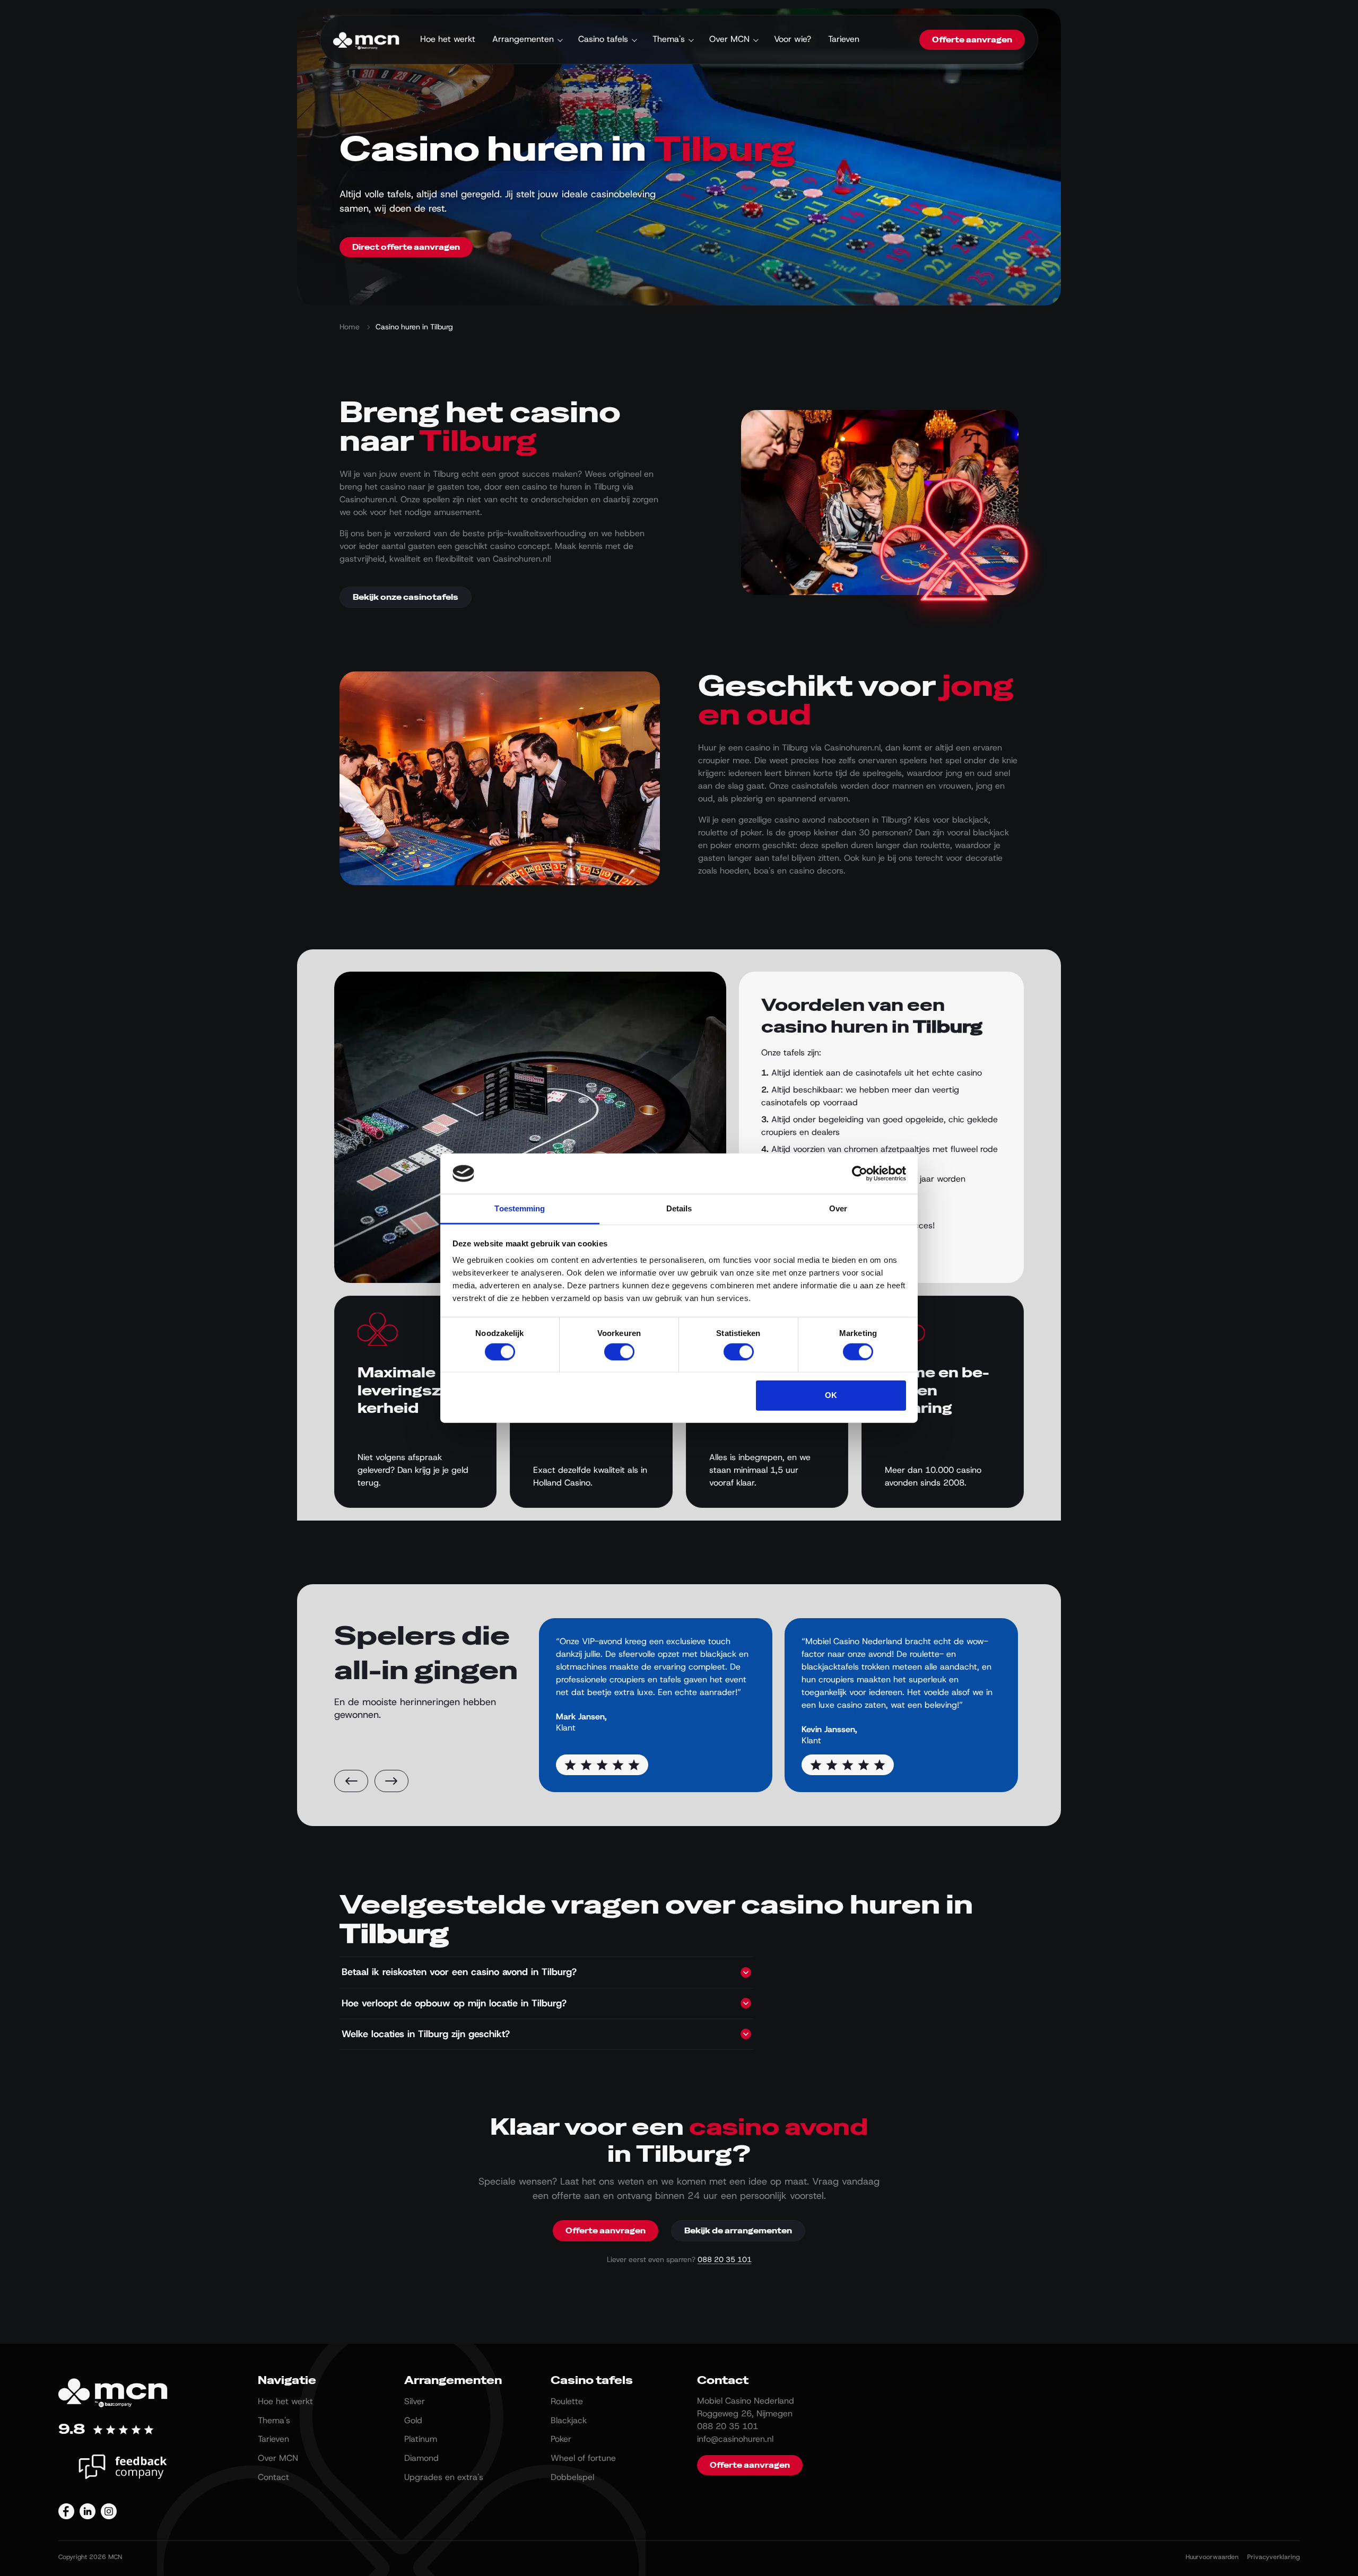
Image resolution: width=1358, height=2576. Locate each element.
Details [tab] (679, 1208)
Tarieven (844, 39)
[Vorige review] (351, 1781)
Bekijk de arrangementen (738, 2231)
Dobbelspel (572, 2477)
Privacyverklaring (1273, 2557)
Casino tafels (603, 39)
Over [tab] (838, 1208)
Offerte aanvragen (972, 40)
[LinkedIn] (88, 2511)
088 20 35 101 (725, 2259)
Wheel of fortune (583, 2458)
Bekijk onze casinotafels (406, 597)
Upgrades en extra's (444, 2477)
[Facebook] (66, 2511)
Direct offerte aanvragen (406, 247)
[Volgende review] (391, 1781)
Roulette (567, 2401)
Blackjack (569, 2420)
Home (350, 327)
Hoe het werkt (448, 39)
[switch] (619, 1351)
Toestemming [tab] (520, 1208)
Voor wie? (793, 39)
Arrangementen (523, 39)
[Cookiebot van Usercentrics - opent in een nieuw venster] (860, 1174)
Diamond (421, 2458)
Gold (413, 2420)
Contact (273, 2477)
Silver (415, 2401)
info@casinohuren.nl (735, 2439)
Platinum (421, 2439)
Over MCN (729, 39)
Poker (561, 2439)
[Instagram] (109, 2511)
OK (831, 1395)
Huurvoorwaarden (1212, 2557)
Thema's (669, 39)
